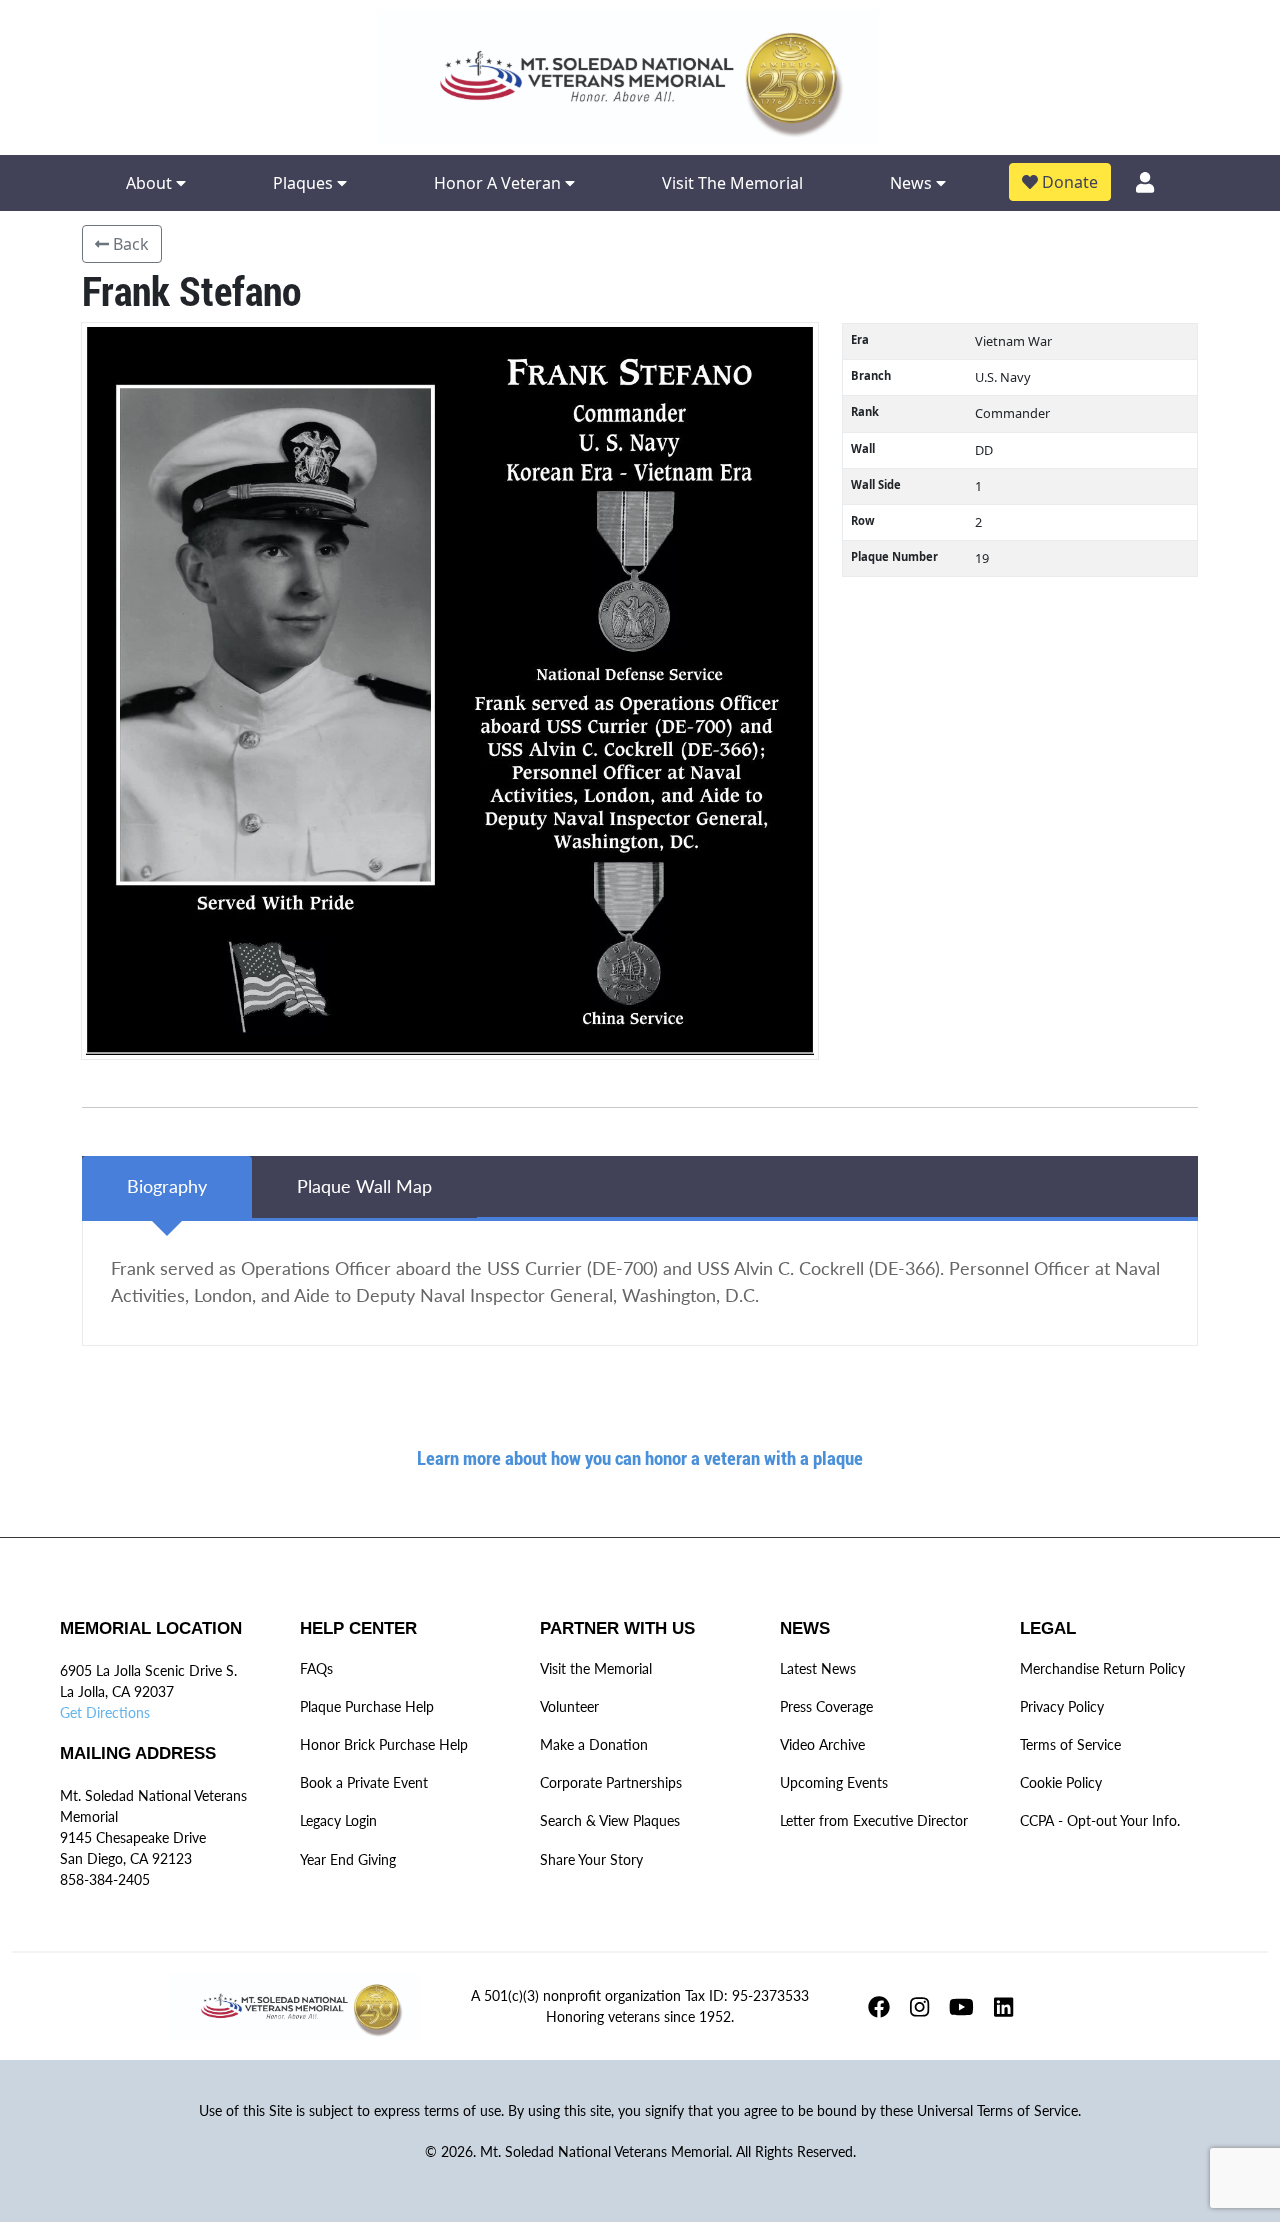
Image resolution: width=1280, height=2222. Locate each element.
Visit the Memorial (596, 1668)
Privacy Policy (1062, 1706)
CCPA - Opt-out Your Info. (1100, 1820)
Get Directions (105, 1712)
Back (129, 244)
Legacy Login (338, 1820)
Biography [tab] (167, 1186)
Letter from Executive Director (874, 1820)
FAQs (316, 1668)
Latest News (818, 1668)
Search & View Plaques (610, 1820)
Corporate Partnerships (611, 1782)
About (151, 183)
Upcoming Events (834, 1782)
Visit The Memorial (732, 183)
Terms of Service (1070, 1744)
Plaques (305, 183)
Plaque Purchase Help (367, 1706)
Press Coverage (826, 1706)
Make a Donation (594, 1744)
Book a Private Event (364, 1782)
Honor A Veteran (499, 183)
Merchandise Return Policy (1102, 1668)
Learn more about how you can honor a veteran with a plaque (640, 1457)
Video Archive (822, 1744)
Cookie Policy (1061, 1782)
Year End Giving (348, 1859)
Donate (1068, 182)
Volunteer (569, 1706)
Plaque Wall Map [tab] (364, 1186)
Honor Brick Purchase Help (384, 1744)
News (913, 183)
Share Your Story (591, 1859)
